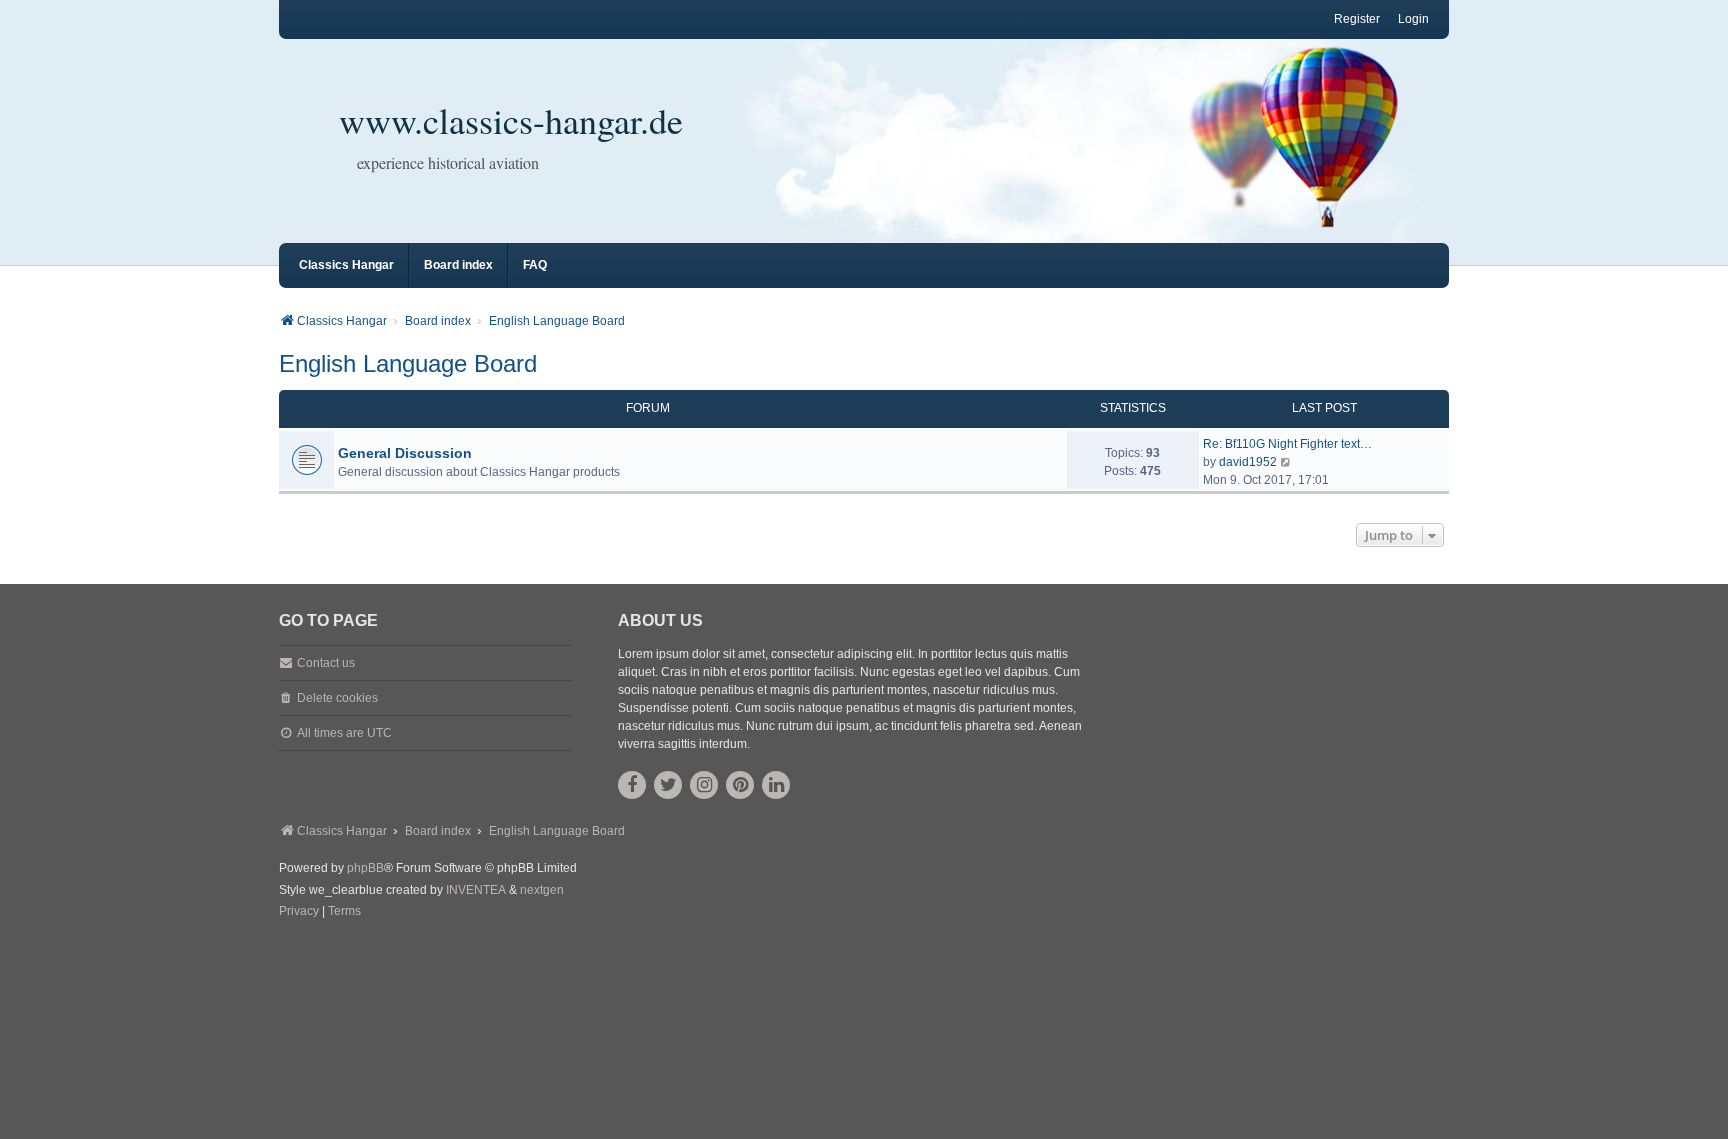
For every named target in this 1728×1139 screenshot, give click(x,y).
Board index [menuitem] (458, 265)
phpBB (365, 868)
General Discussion (405, 453)
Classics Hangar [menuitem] (346, 265)
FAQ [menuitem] (535, 265)
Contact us (326, 663)
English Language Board (408, 363)
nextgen (542, 890)
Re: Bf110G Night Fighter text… (1287, 444)
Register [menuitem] (1357, 19)
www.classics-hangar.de (511, 120)
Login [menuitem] (1413, 19)
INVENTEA (476, 890)
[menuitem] (299, 912)
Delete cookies (337, 698)
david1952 (1248, 462)
